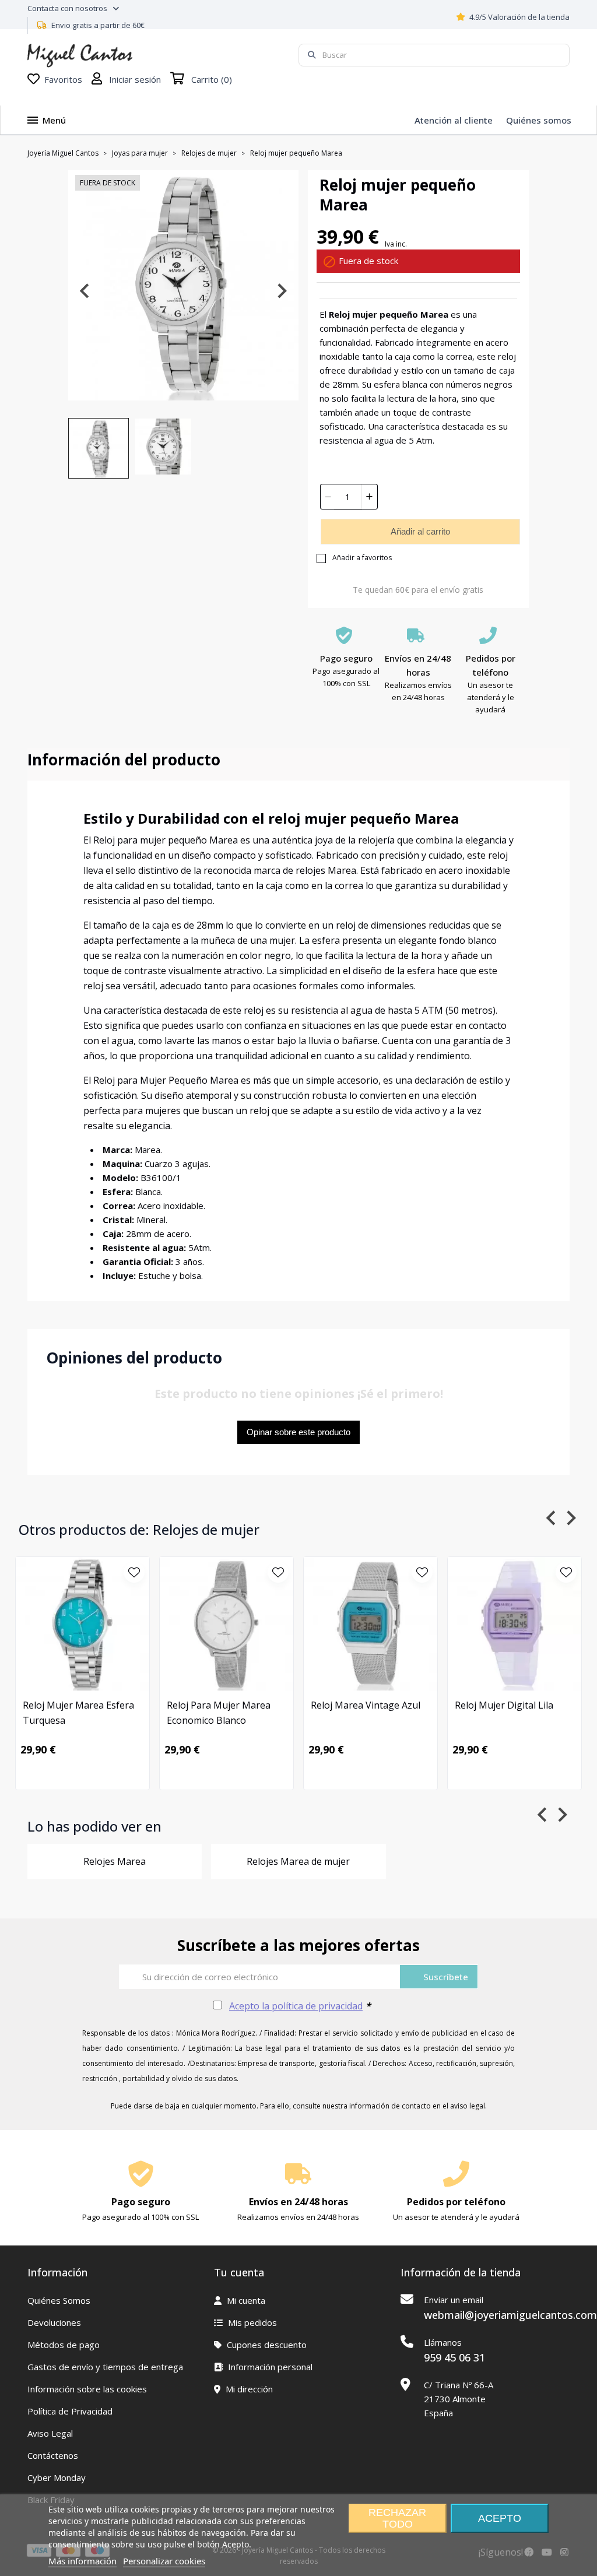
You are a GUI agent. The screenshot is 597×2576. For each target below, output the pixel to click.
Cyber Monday (57, 2477)
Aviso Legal (50, 2433)
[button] (99, 448)
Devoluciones (54, 2322)
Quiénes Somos (59, 2300)
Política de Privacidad (70, 2411)
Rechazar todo (397, 2518)
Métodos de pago (64, 2345)
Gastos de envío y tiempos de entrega (105, 2367)
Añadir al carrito (420, 531)
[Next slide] (281, 291)
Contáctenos (53, 2455)
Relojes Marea (115, 1861)
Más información (82, 2561)
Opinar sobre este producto (298, 1432)
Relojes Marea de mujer (298, 1861)
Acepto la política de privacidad (296, 2006)
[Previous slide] (85, 291)
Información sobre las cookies (87, 2389)
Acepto (500, 2518)
